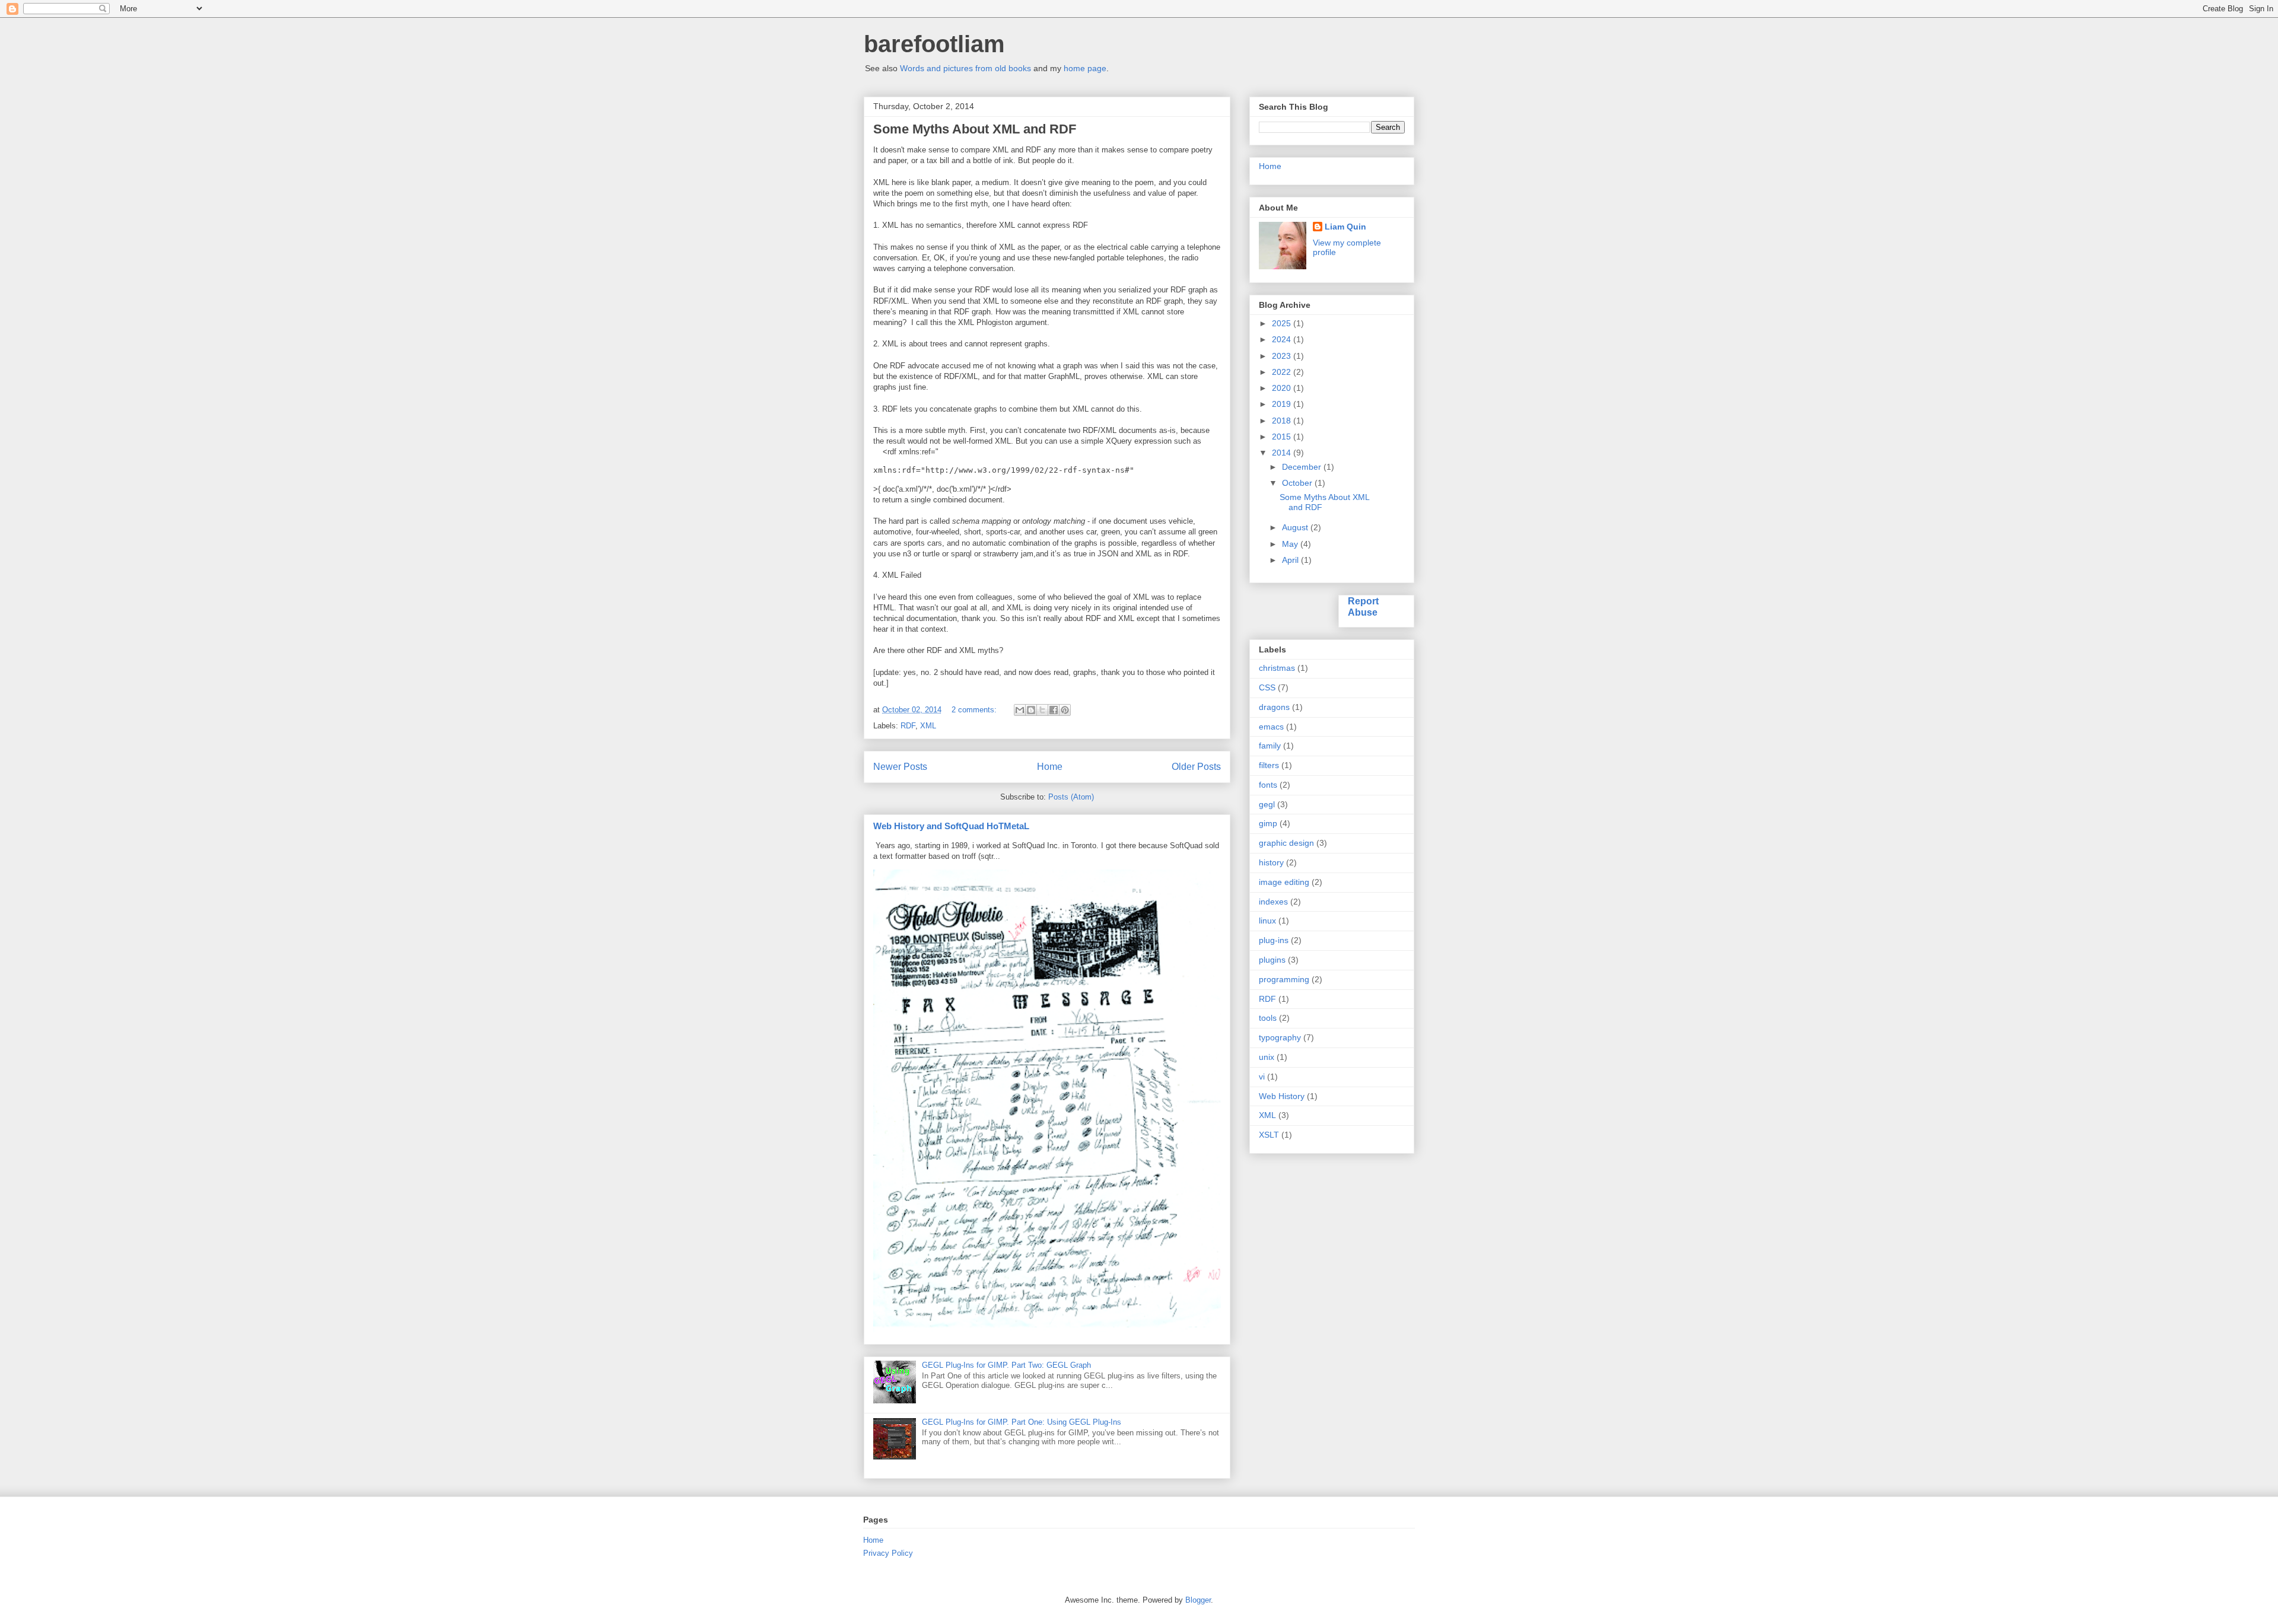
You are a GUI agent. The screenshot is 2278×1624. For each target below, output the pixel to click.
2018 (1283, 421)
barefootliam (934, 44)
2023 (1283, 356)
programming (1284, 979)
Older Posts (1196, 767)
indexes (1273, 902)
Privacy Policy (888, 1553)
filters (1269, 765)
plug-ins (1274, 940)
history (1271, 862)
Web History (1282, 1096)
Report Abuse (1363, 606)
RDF (908, 726)
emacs (1271, 727)
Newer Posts (900, 767)
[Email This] (1020, 710)
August (1296, 527)
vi (1262, 1077)
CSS (1267, 687)
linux (1267, 921)
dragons (1274, 707)
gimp (1268, 823)
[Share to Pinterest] (1065, 710)
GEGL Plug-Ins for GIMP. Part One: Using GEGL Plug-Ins (1022, 1422)
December (1303, 467)
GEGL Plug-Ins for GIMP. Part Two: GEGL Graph (1006, 1365)
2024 (1283, 339)
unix (1267, 1057)
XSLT (1269, 1135)
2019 (1283, 404)
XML (928, 726)
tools (1268, 1018)
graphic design (1286, 843)
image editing (1284, 882)
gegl (1267, 804)
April (1291, 560)
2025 (1283, 323)
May (1291, 544)
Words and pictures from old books (965, 68)
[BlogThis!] (1031, 710)
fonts (1268, 785)
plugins (1272, 960)
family (1270, 746)
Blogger (1198, 1600)
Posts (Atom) (1071, 797)
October (1298, 483)
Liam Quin (1345, 227)
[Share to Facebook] (1054, 710)
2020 (1283, 388)
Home (1050, 767)
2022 (1283, 372)
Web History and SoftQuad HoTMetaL (951, 826)
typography (1280, 1037)
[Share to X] (1042, 710)
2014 (1283, 453)
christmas (1277, 668)
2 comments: (975, 710)
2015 (1283, 437)
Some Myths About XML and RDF (975, 129)
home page (1085, 68)
